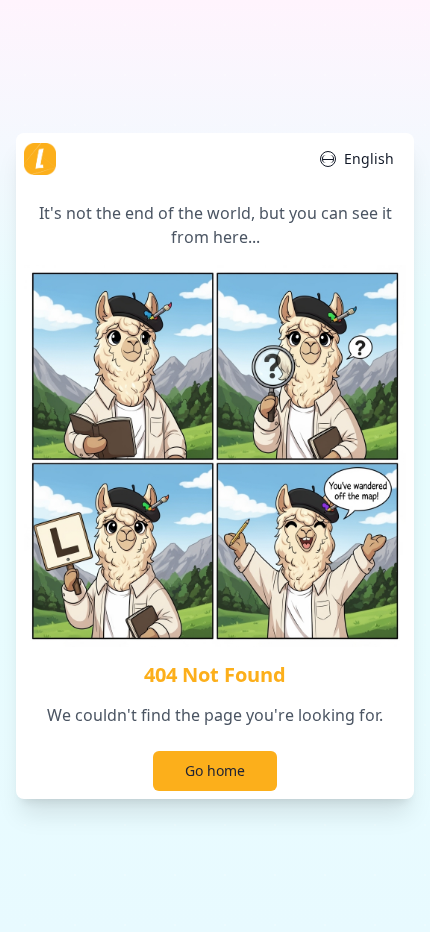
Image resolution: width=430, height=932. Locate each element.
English (369, 158)
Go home (215, 770)
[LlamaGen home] (40, 159)
